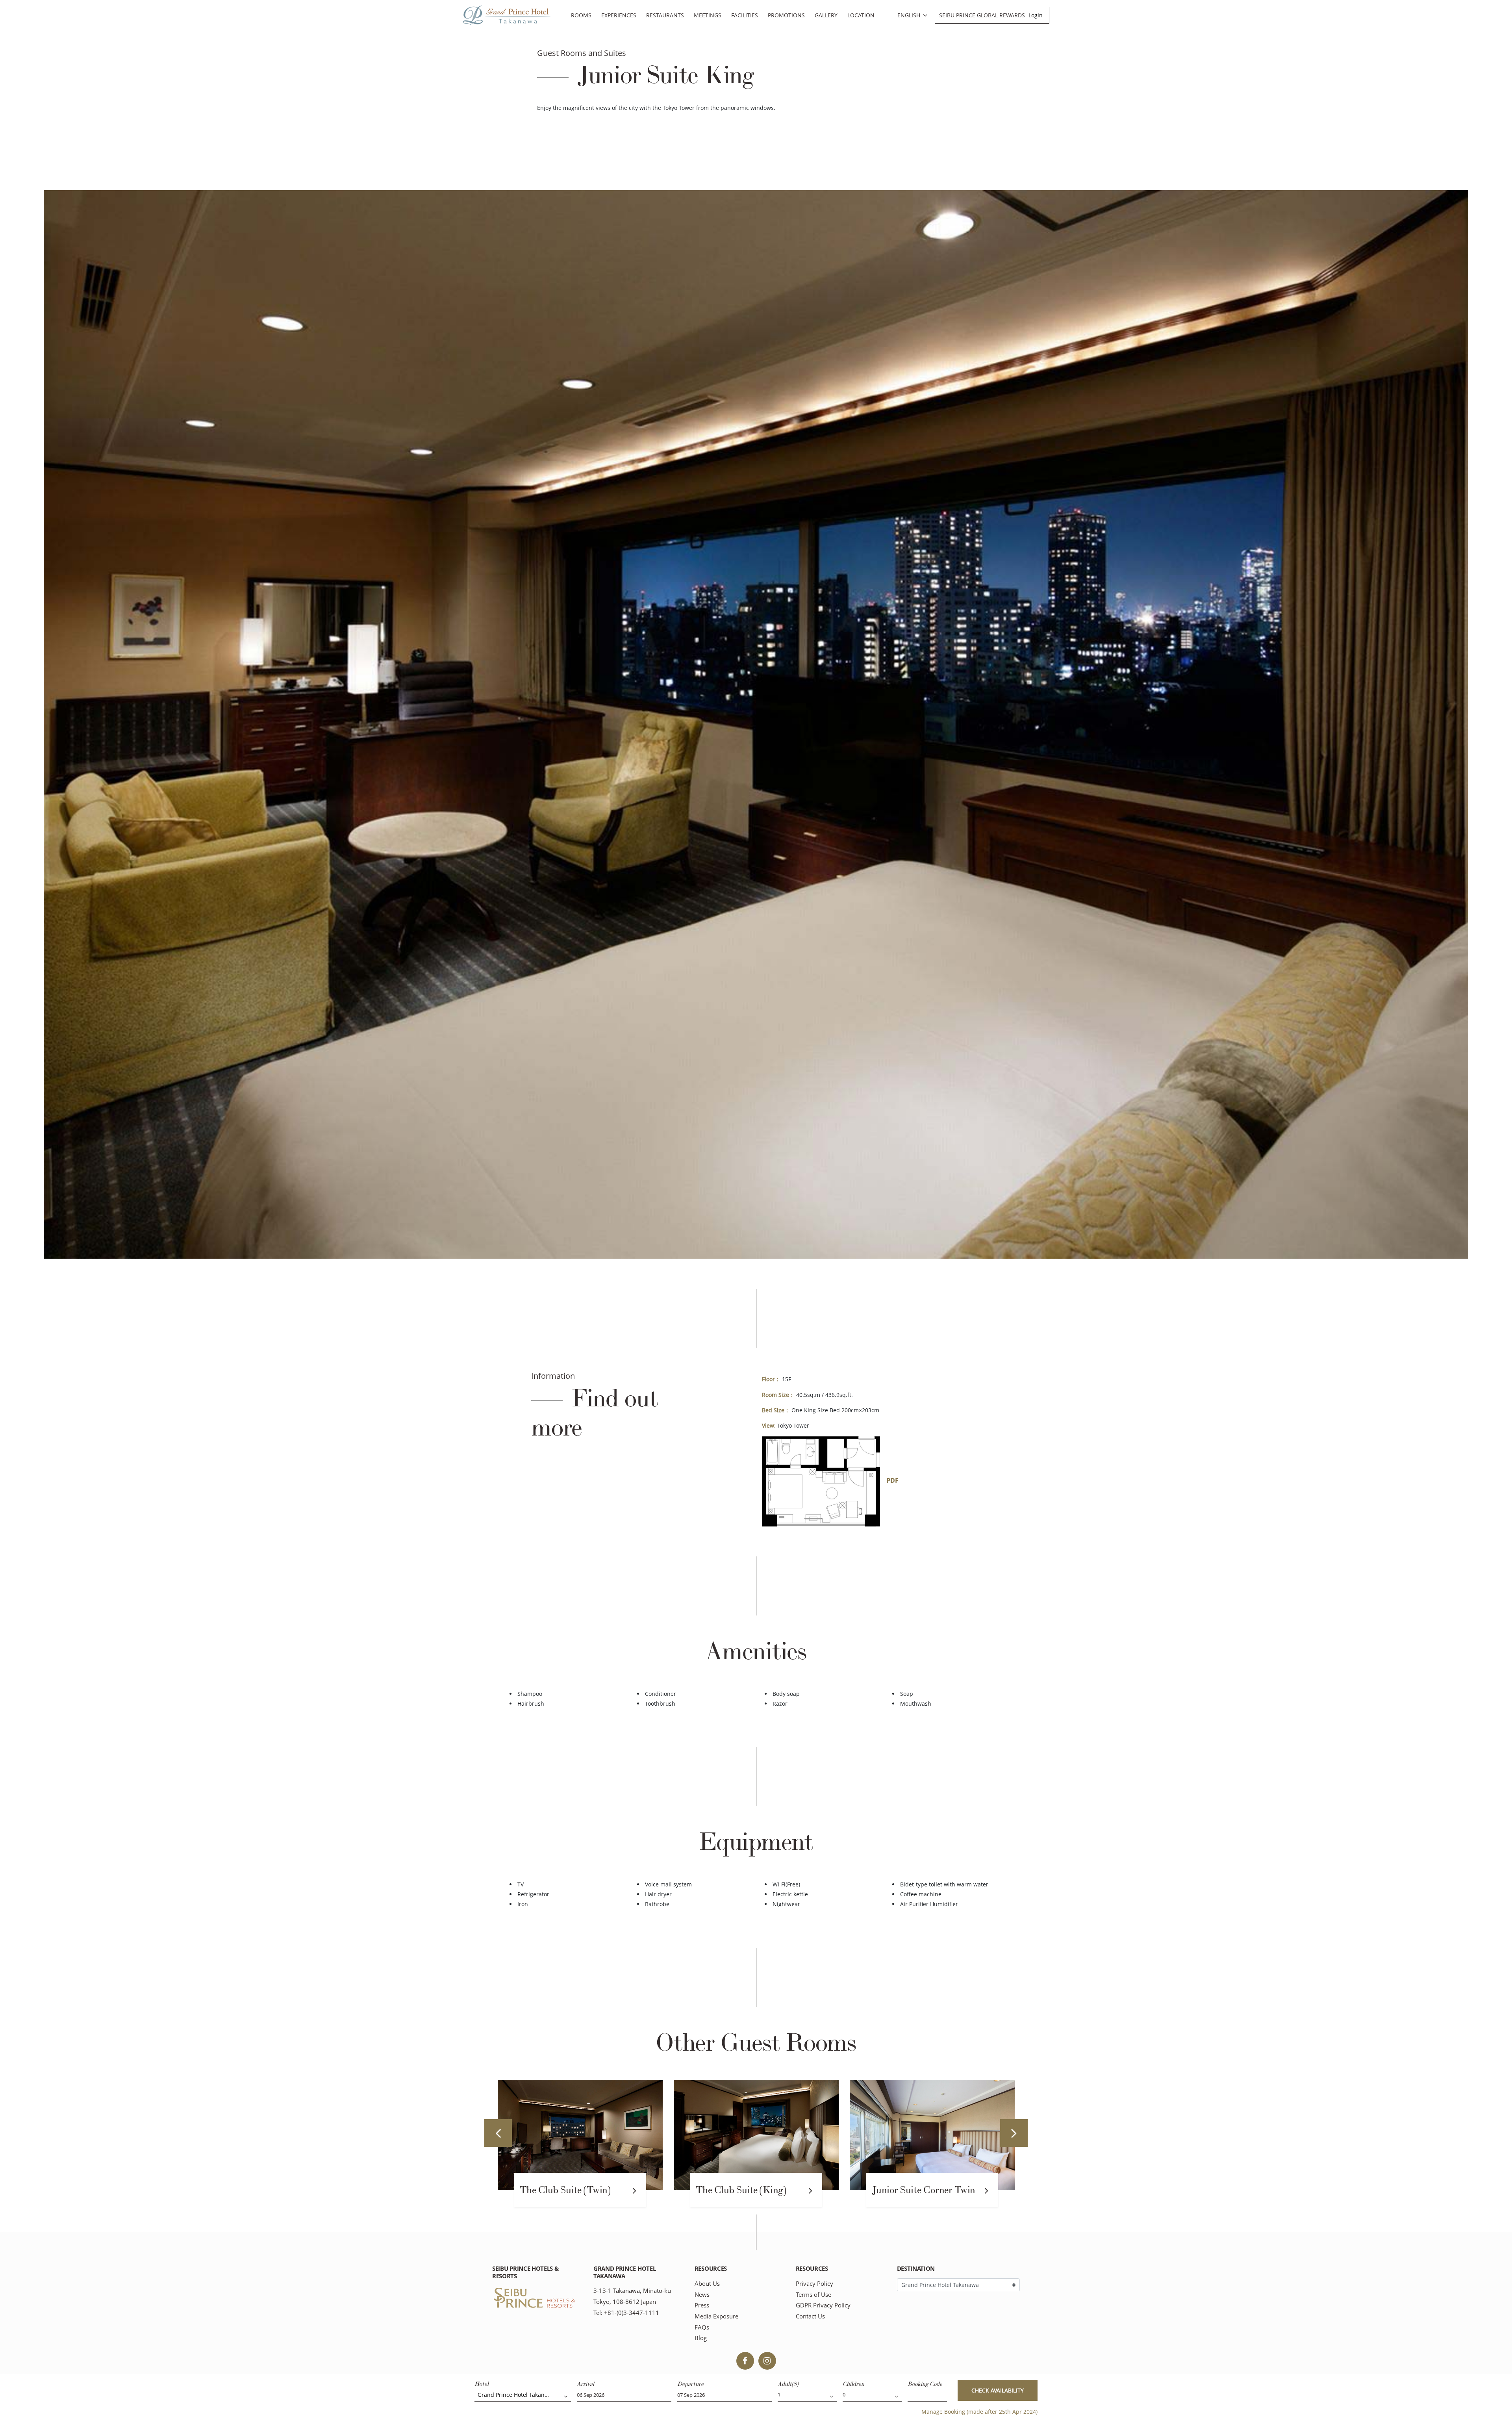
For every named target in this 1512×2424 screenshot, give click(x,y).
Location (861, 15)
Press (702, 2305)
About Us (707, 2284)
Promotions (786, 15)
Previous (498, 2133)
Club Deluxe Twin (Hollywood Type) (909, 2192)
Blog (701, 2338)
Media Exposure (716, 2316)
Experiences (619, 15)
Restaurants (665, 15)
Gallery (826, 15)
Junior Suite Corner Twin (572, 2190)
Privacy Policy (814, 2284)
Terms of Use (813, 2295)
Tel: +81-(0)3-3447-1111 (626, 2313)
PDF (892, 1480)
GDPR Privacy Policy (823, 2305)
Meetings (708, 15)
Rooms (581, 15)
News (702, 2295)
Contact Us (810, 2316)
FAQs (702, 2327)
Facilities (745, 15)
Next (1014, 2133)
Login (1036, 15)
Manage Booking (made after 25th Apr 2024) (979, 2412)
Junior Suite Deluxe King (747, 2190)
